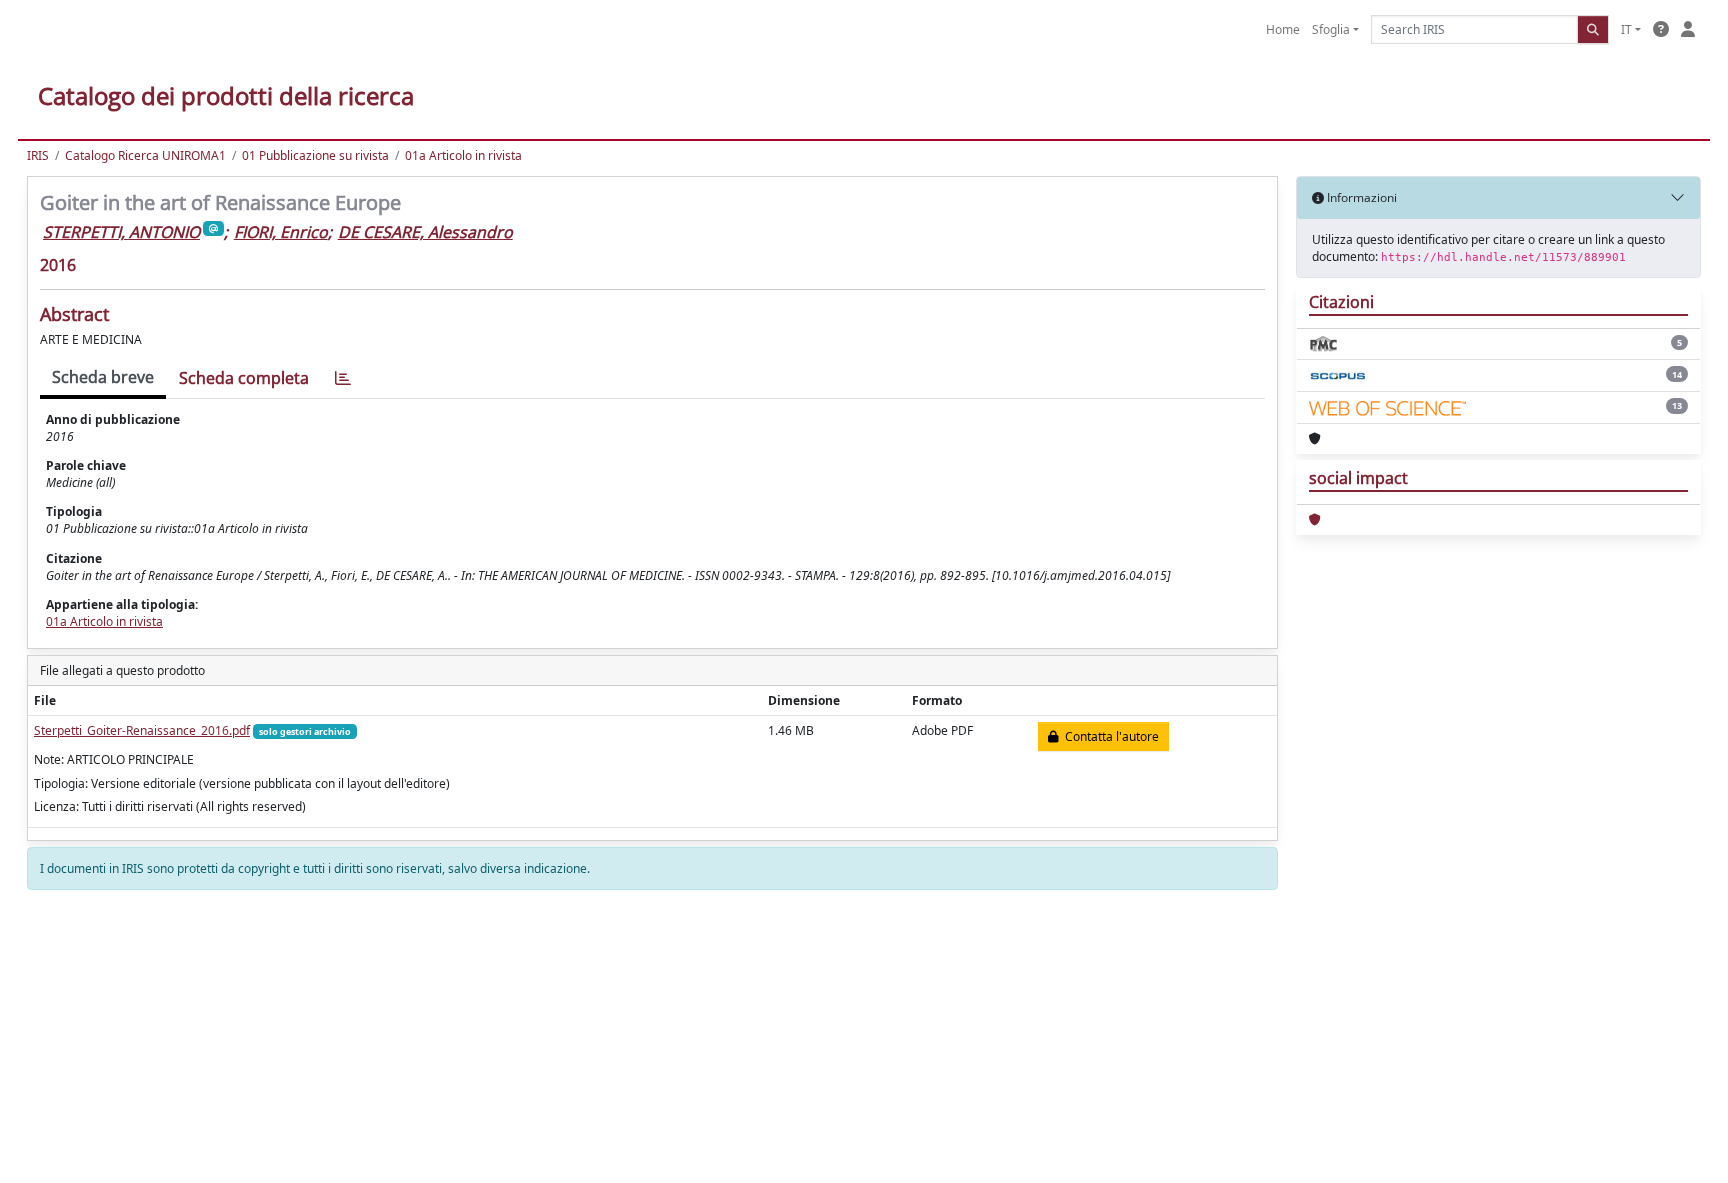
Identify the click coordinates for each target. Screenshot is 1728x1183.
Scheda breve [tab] (103, 377)
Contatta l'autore (1109, 736)
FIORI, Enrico (281, 232)
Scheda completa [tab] (244, 378)
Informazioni (1360, 197)
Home (1283, 29)
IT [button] (1626, 29)
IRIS (38, 155)
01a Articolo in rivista (463, 155)
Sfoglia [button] (1331, 29)
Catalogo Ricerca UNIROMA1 (145, 155)
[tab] (343, 378)
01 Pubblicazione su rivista (315, 155)
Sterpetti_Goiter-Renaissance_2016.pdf (142, 730)
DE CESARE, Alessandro (425, 232)
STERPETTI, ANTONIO (121, 232)
